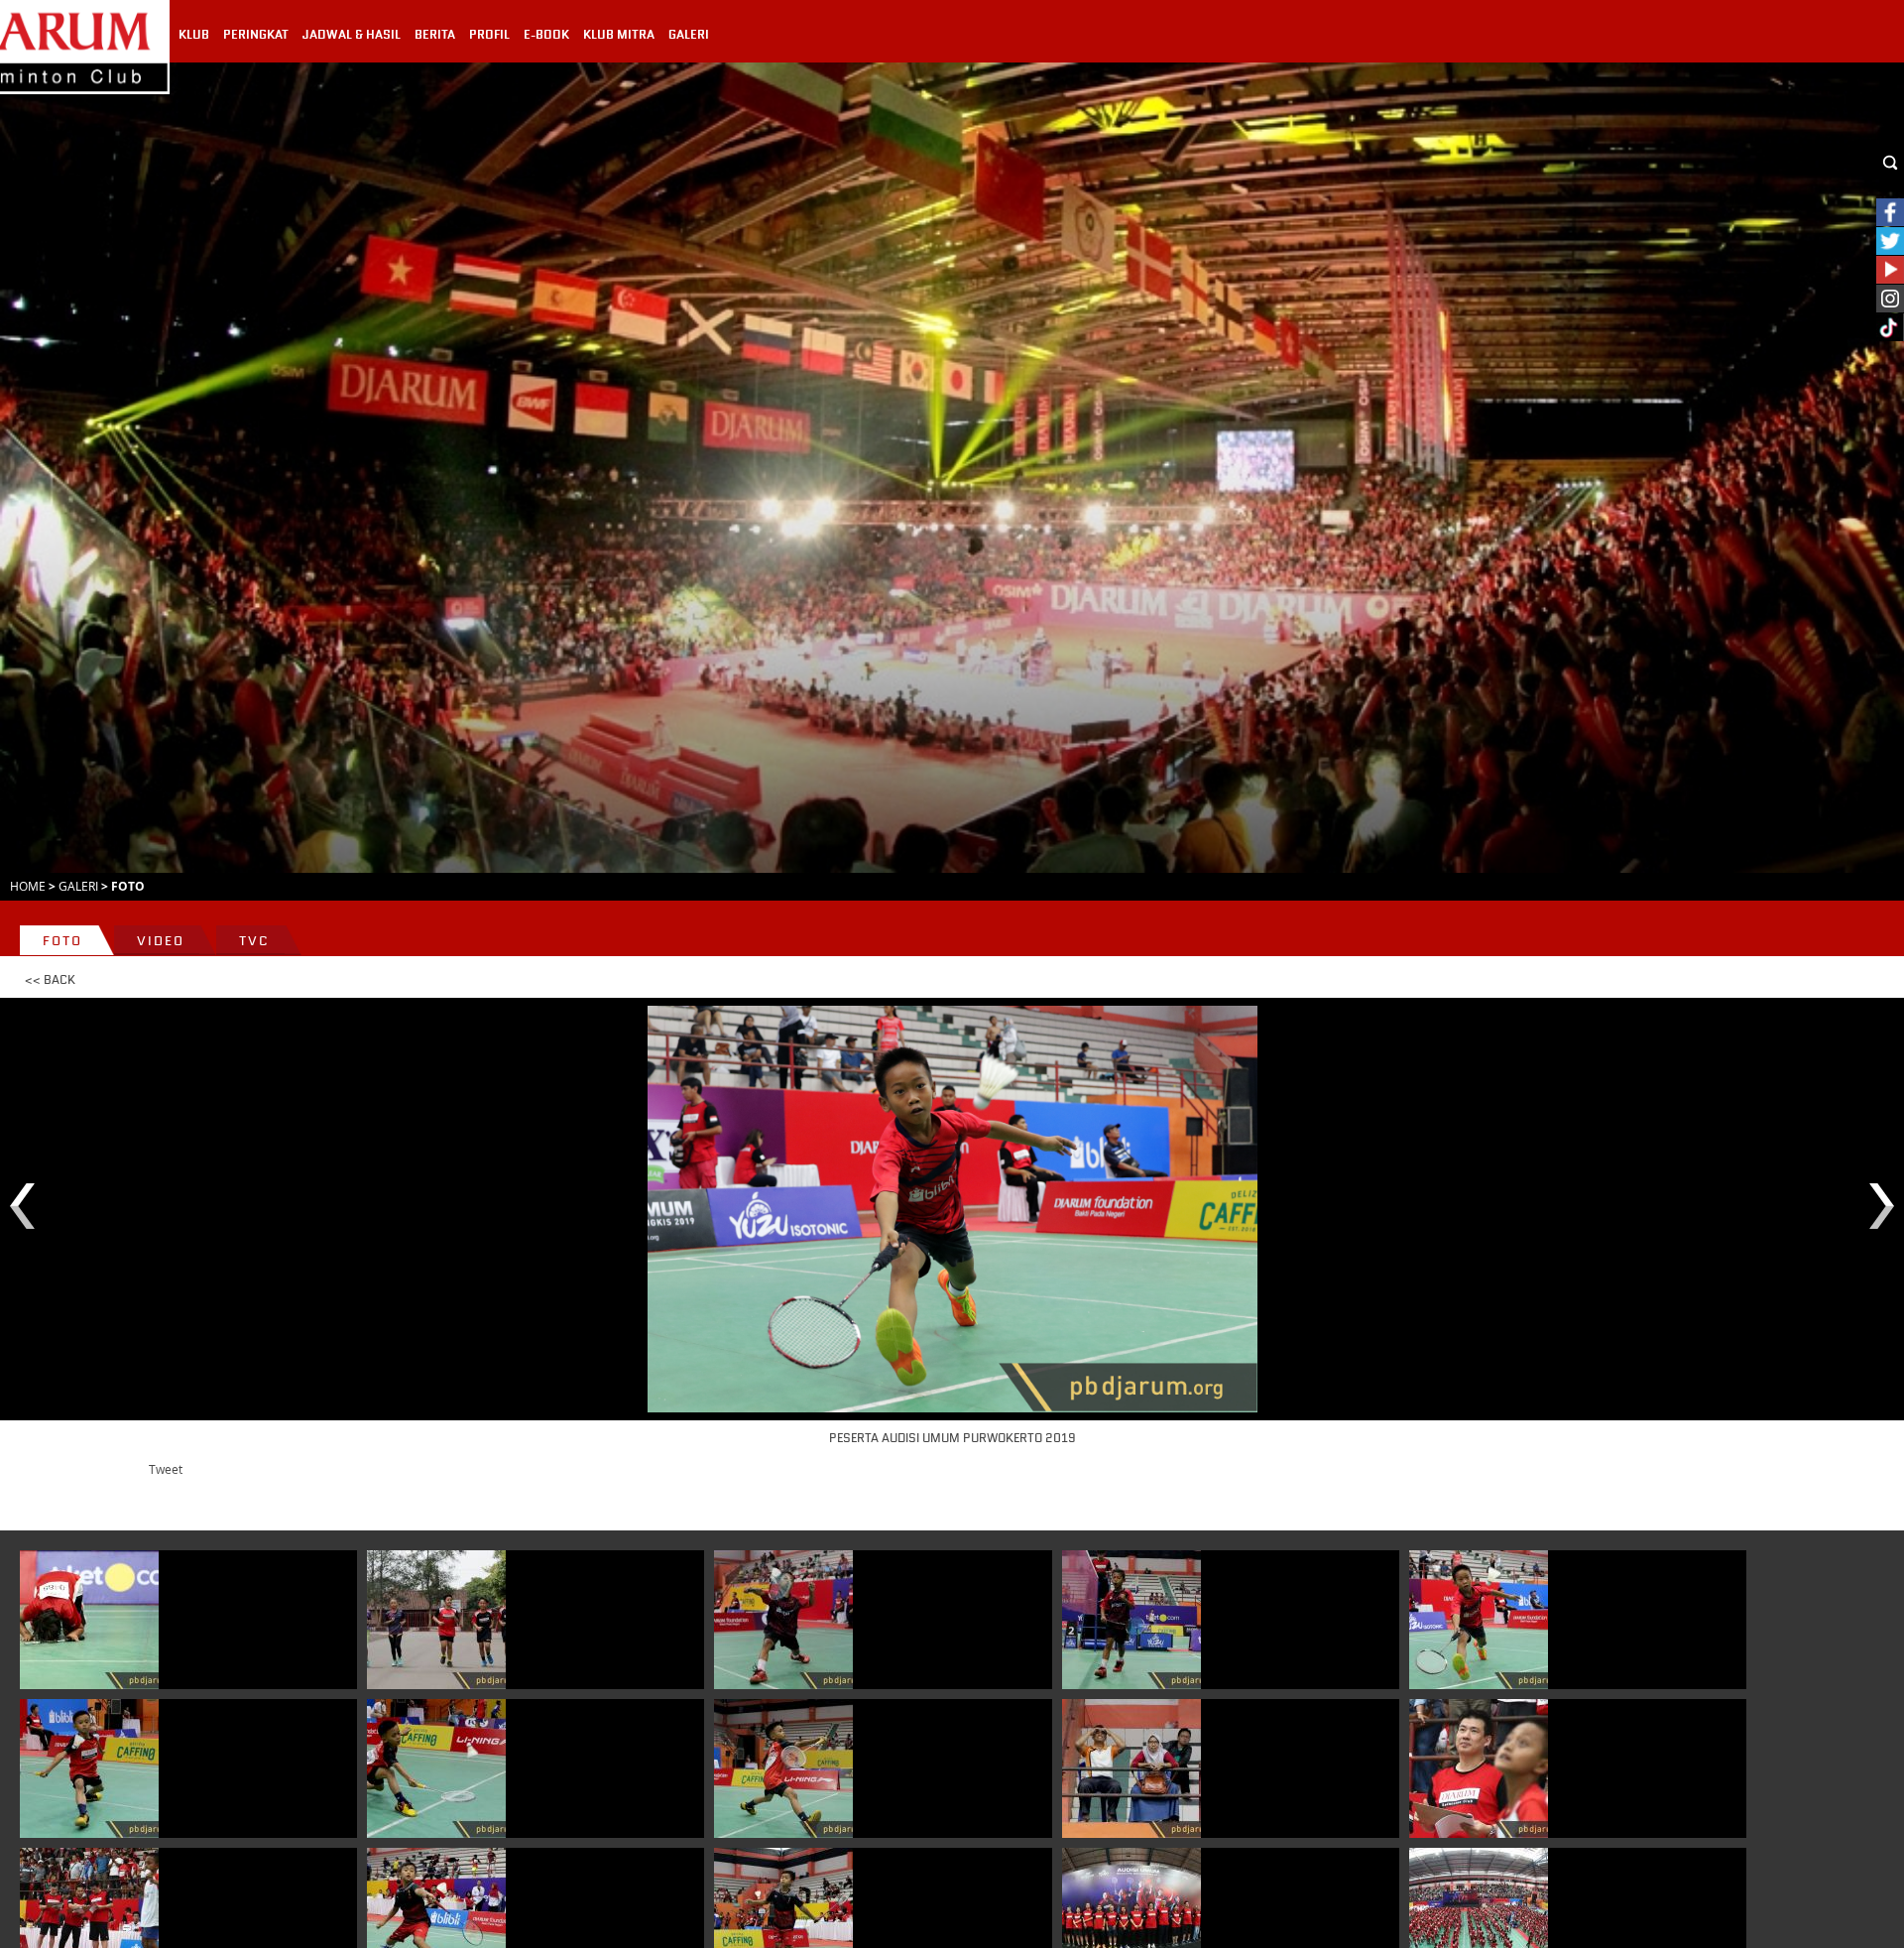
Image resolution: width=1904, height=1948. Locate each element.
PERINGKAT (256, 35)
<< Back (50, 980)
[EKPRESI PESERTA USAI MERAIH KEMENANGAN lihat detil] (89, 1620)
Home (28, 886)
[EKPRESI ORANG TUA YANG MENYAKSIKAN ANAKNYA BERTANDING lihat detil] (1131, 1768)
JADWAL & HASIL (352, 35)
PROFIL (489, 35)
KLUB (194, 35)
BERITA (435, 35)
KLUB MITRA (619, 35)
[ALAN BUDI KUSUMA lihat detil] (1479, 1768)
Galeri (78, 886)
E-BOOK (546, 35)
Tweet (166, 1469)
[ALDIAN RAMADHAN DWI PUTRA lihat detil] (89, 1768)
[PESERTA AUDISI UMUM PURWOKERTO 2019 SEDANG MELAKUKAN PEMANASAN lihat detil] (436, 1620)
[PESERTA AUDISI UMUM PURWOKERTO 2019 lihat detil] (783, 1620)
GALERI (689, 35)
